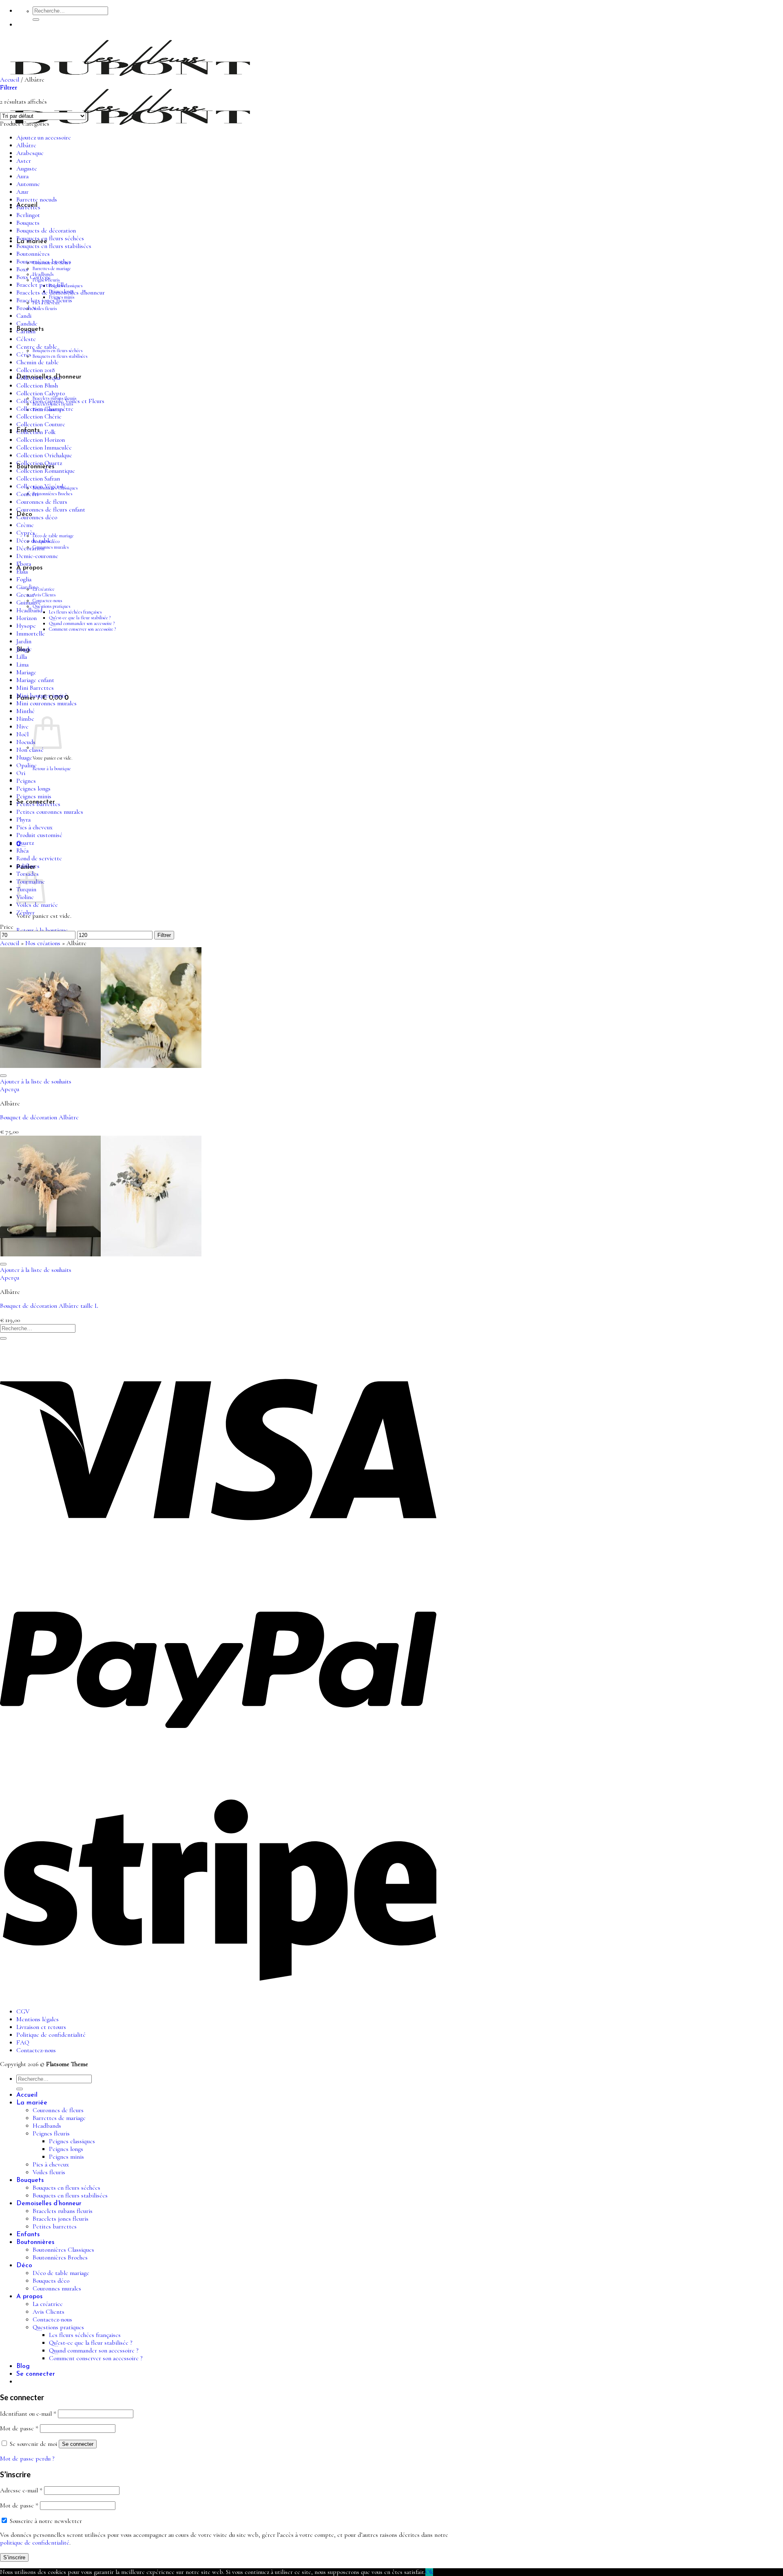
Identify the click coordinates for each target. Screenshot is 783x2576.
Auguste (27, 169)
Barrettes (28, 207)
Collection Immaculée (44, 448)
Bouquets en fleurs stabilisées (60, 356)
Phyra (23, 820)
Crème (25, 525)
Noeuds (26, 742)
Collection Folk (36, 432)
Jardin (24, 641)
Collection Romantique (46, 471)
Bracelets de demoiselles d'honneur (61, 293)
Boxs (22, 269)
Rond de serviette (39, 858)
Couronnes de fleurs (42, 502)
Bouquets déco (51, 2281)
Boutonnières (33, 254)
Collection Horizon (41, 440)
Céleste (26, 339)
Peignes (26, 781)
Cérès (24, 355)
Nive (22, 727)
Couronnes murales (51, 547)
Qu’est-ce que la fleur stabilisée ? (80, 618)
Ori (21, 773)
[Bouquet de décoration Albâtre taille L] (101, 1255)
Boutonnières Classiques (63, 2250)
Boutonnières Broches (52, 494)
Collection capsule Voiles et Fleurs (60, 401)
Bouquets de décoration (46, 231)
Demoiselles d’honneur (49, 2204)
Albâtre (26, 145)
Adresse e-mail (21, 2491)
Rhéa (22, 851)
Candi (24, 316)
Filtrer (164, 935)
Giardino (27, 587)
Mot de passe (19, 2429)
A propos (29, 2297)
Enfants (28, 2235)
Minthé (25, 711)
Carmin (26, 331)
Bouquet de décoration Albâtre (39, 1117)
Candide (27, 324)
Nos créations (43, 943)
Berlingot (28, 215)
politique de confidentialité (35, 2543)
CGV (23, 2012)
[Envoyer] (36, 20)
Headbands (47, 2126)
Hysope (26, 626)
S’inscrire (14, 2557)
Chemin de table (38, 362)
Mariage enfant (35, 680)
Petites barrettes (38, 804)
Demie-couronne (37, 556)
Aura (22, 176)
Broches (26, 308)
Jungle (24, 649)
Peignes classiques (72, 2141)
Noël (22, 734)
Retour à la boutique (52, 769)
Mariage (26, 672)
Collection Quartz (39, 463)
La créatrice (44, 589)
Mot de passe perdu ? (27, 2459)
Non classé (30, 750)
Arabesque (30, 153)
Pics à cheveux (34, 827)
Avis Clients (44, 595)
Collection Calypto (41, 393)
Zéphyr (25, 913)
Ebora (24, 564)
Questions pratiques (51, 606)
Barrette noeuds (37, 200)
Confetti (27, 494)
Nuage (24, 758)
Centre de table (37, 347)
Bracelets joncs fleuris (44, 300)
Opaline (27, 765)
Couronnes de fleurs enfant (51, 510)
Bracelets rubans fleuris (63, 2211)
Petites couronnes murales (50, 812)
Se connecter (78, 2444)
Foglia (24, 579)
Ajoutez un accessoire (44, 138)
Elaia (22, 572)
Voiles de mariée (37, 905)
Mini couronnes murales (46, 703)
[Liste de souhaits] (3, 1076)
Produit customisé (39, 835)
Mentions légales (38, 2019)
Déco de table (34, 541)
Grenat (25, 595)
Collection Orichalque (44, 455)
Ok (429, 2572)
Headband (29, 610)
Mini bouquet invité (42, 696)
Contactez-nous (47, 600)
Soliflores (28, 866)
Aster (24, 161)
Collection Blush (37, 386)
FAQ (23, 2043)
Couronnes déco (37, 517)
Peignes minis (34, 796)
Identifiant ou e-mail (28, 2414)
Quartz (25, 843)
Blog (23, 2366)
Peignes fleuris (51, 2134)
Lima (22, 665)
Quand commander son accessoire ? (82, 623)
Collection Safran (38, 479)
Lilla (22, 657)
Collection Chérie (39, 417)
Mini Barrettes (35, 688)
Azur (22, 192)
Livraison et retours (41, 2027)
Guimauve (29, 603)
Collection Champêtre (45, 409)
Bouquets (28, 223)
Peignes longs (33, 789)
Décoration (30, 548)
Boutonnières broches (44, 262)
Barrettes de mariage (52, 268)
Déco (24, 2266)
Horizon (27, 618)
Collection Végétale (41, 486)
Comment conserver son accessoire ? (82, 629)
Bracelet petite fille (41, 285)
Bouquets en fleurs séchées (58, 350)
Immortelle (31, 634)
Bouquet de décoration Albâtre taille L (49, 1306)
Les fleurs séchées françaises (75, 612)
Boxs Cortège (33, 277)
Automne (28, 184)
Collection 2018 (35, 370)
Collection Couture (41, 424)
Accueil (10, 80)
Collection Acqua (38, 378)
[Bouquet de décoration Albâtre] (101, 1066)
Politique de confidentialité (51, 2035)
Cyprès (26, 533)
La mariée (32, 2103)
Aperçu (10, 1089)
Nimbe (25, 719)
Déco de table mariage (53, 536)
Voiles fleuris (45, 308)
